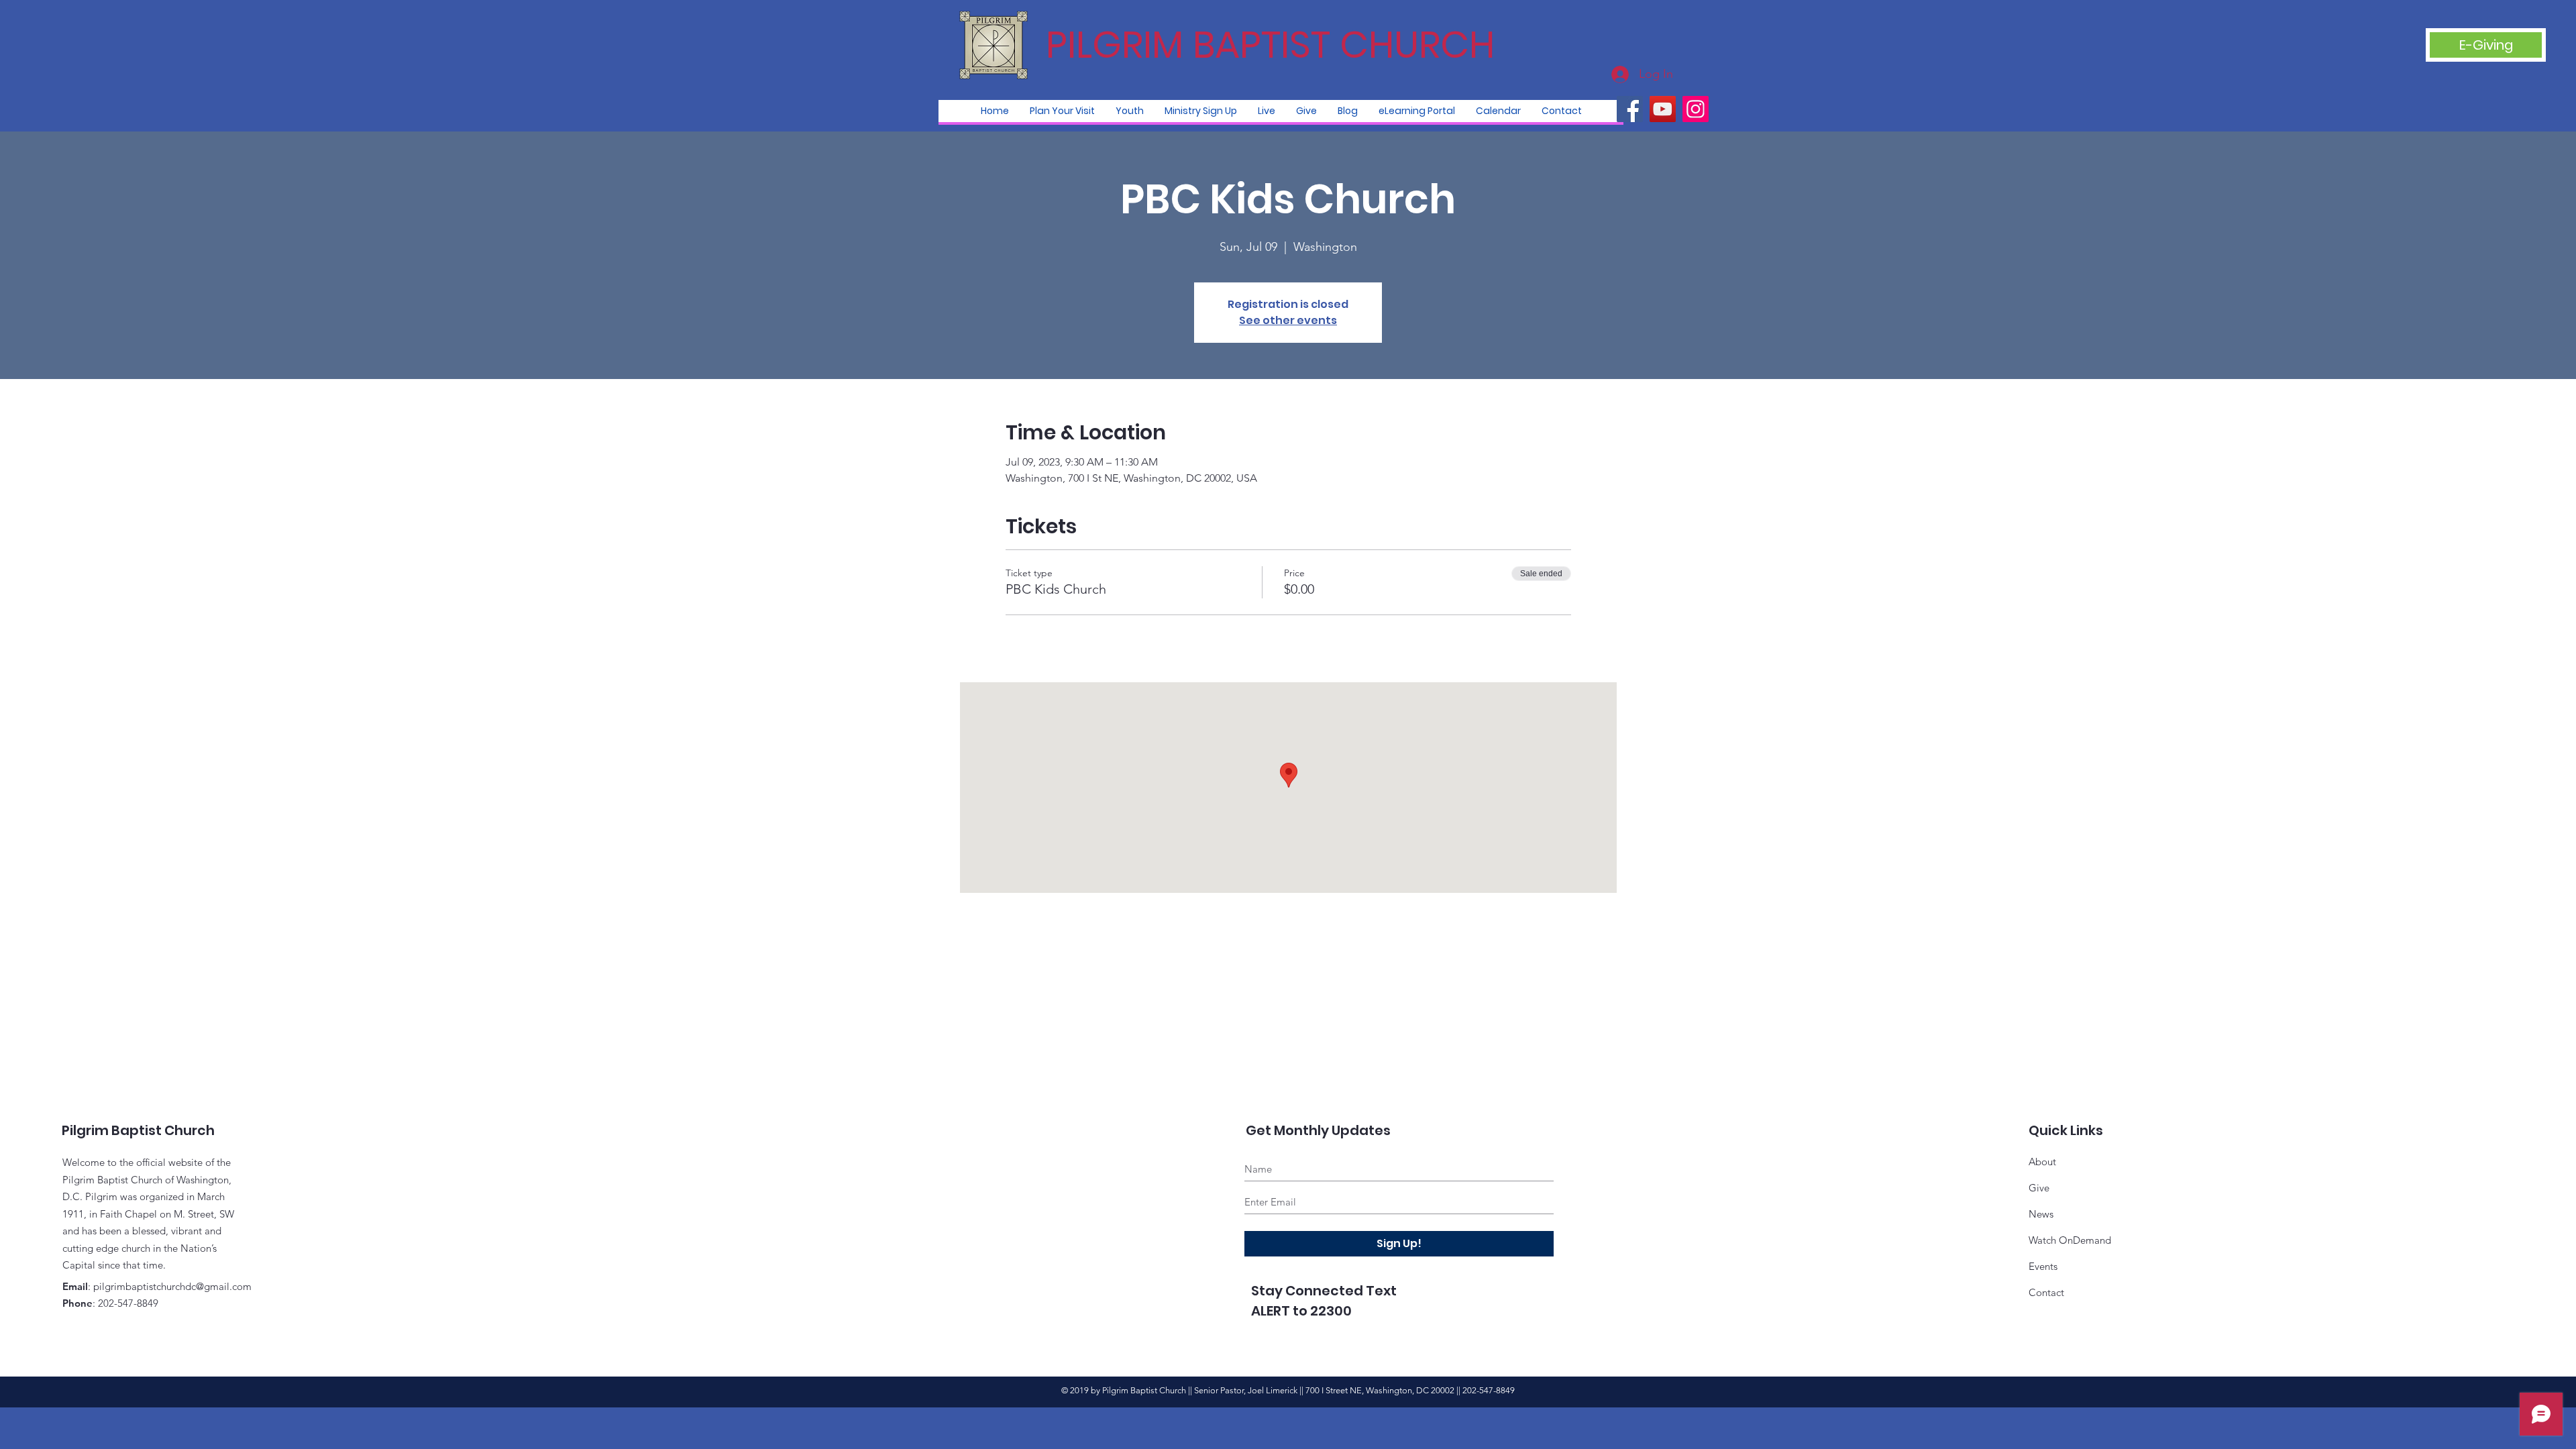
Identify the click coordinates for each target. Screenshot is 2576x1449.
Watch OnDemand (2070, 1240)
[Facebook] (1630, 109)
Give (2039, 1188)
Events (2043, 1266)
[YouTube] (1663, 109)
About (2042, 1162)
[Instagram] (1696, 109)
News (2041, 1214)
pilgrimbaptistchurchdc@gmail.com (172, 1286)
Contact (2046, 1292)
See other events (1288, 320)
